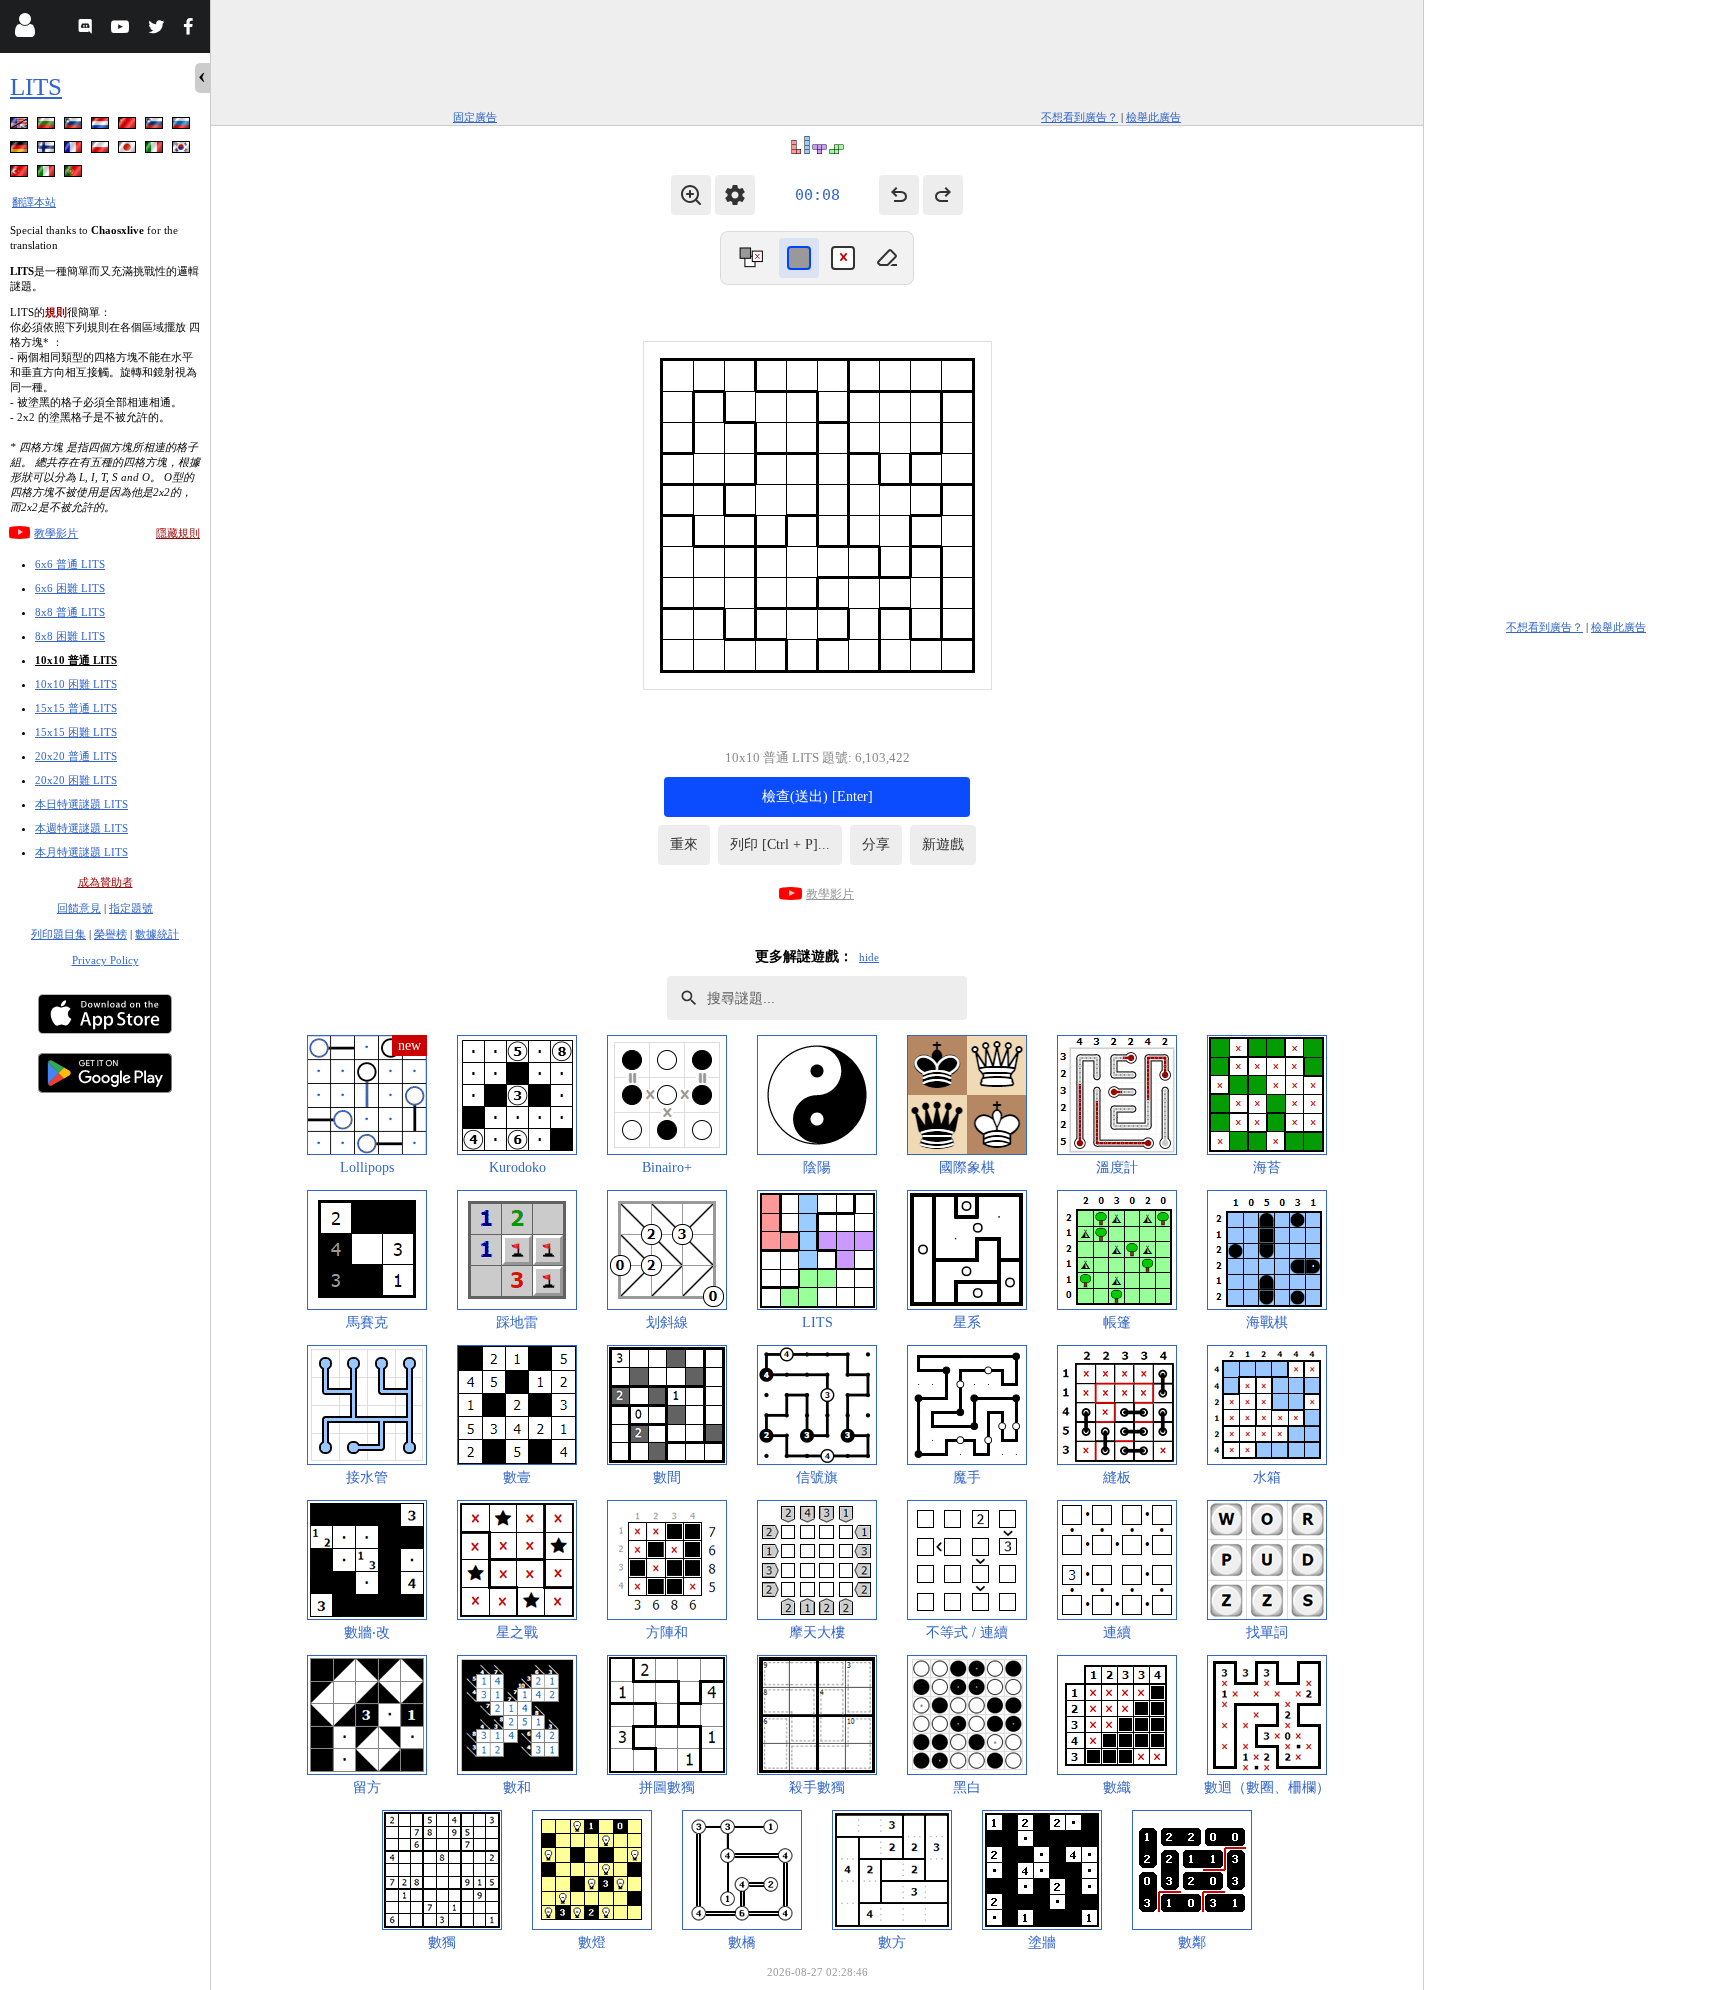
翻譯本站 (34, 202)
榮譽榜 (110, 934)
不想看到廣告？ (1079, 117)
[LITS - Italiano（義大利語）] (156, 150)
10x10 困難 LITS (76, 684)
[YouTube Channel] (122, 29)
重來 (684, 844)
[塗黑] (799, 258)
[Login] (24, 29)
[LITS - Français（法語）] (75, 150)
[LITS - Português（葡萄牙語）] (75, 174)
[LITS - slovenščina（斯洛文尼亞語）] (75, 126)
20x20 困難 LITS (76, 780)
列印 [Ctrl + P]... (780, 844)
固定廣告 (475, 117)
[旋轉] (751, 258)
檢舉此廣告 (1153, 117)
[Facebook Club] (192, 29)
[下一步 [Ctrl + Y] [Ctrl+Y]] (943, 195)
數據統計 (157, 934)
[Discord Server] (87, 29)
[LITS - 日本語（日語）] (129, 150)
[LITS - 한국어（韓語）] (183, 150)
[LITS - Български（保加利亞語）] (48, 126)
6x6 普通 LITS (70, 564)
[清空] (887, 258)
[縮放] (691, 195)
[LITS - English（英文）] (21, 126)
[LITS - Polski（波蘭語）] (102, 150)
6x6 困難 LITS (70, 588)
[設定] (735, 195)
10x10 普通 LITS (76, 660)
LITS (36, 86)
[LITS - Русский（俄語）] (183, 126)
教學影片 (56, 533)
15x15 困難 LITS (76, 732)
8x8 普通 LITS (70, 612)
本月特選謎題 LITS (81, 852)
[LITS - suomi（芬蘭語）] (48, 150)
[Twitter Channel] (157, 29)
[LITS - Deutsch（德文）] (21, 150)
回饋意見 (79, 908)
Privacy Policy (105, 960)
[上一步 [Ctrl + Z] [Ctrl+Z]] (899, 195)
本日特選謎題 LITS (81, 804)
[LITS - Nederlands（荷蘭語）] (102, 126)
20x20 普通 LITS (76, 756)
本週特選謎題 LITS (81, 828)
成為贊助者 (105, 882)
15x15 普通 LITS (76, 708)
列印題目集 (58, 934)
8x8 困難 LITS (70, 636)
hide (869, 957)
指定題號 (131, 908)
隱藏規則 (178, 533)
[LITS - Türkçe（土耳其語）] (21, 174)
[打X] (843, 258)
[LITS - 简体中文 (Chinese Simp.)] (129, 126)
